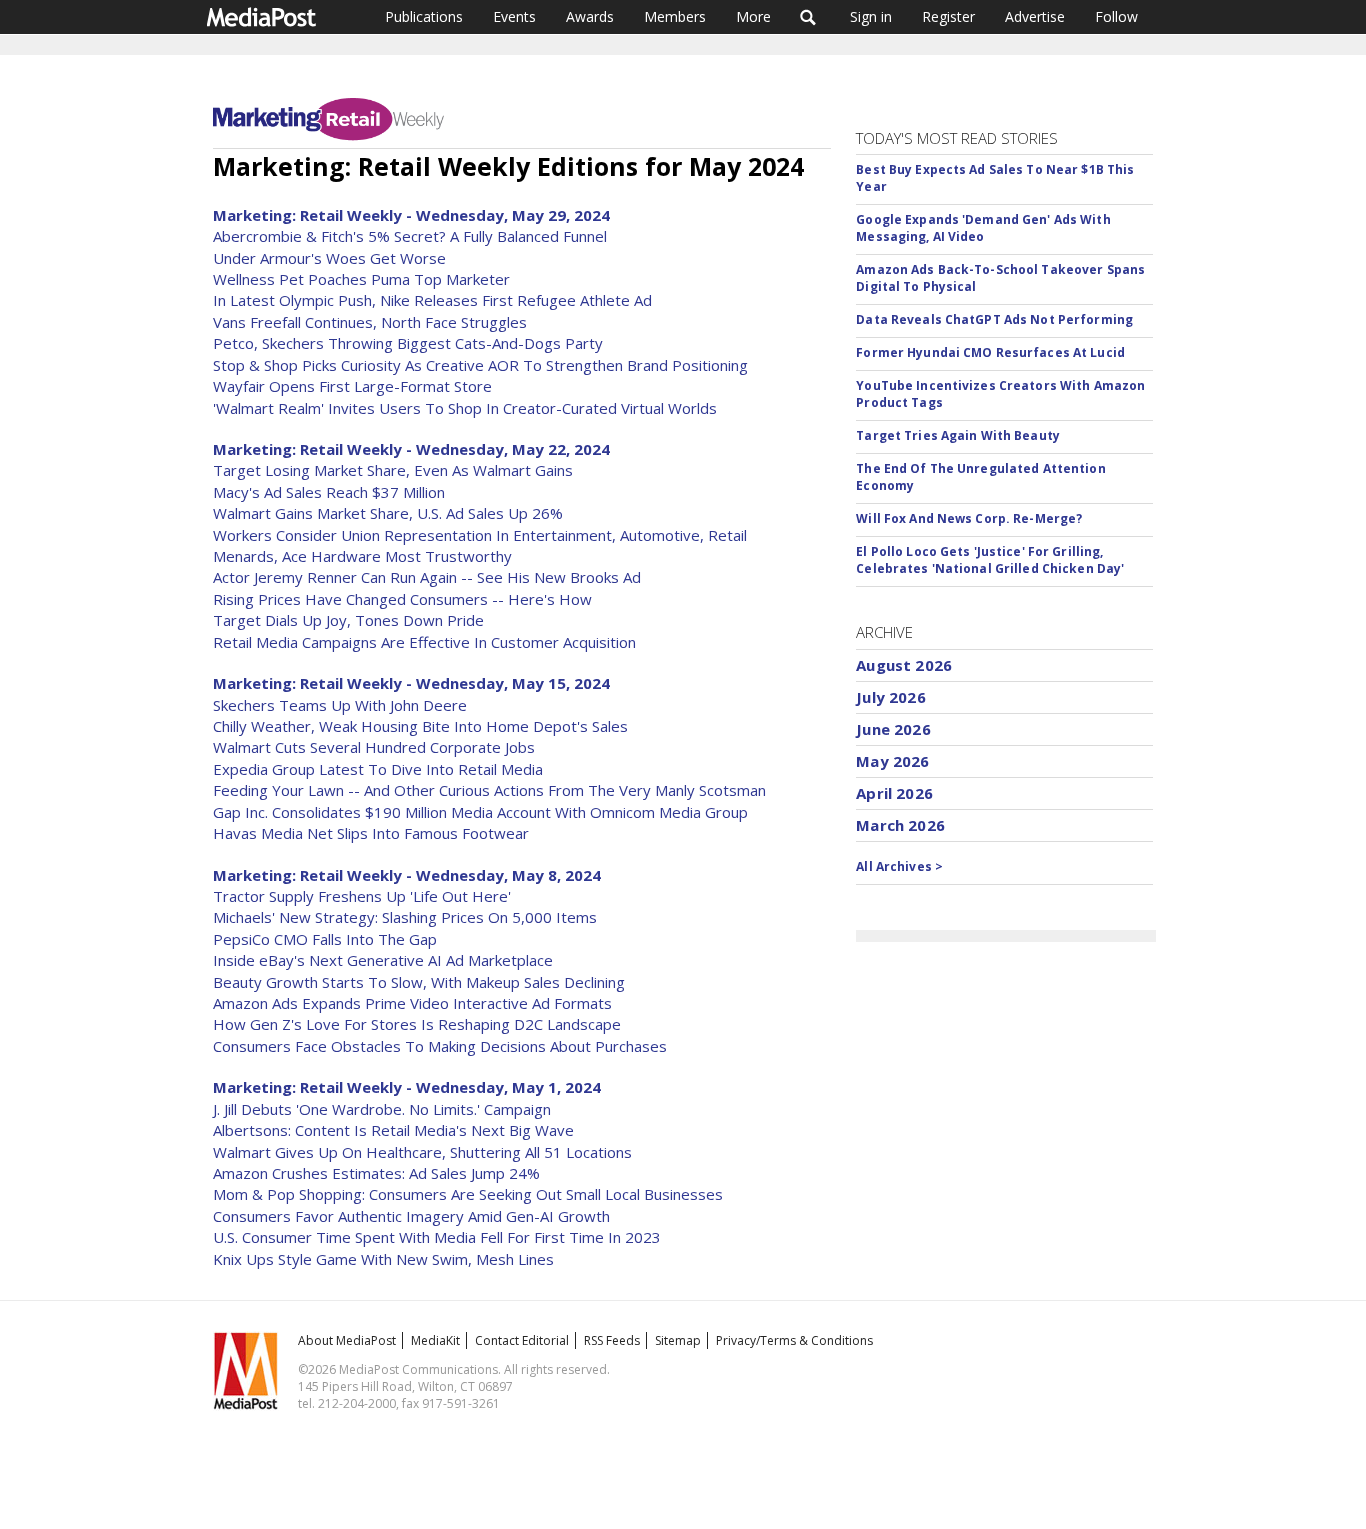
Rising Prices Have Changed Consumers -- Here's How (402, 599)
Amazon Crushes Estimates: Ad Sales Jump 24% (376, 1173)
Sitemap (678, 1340)
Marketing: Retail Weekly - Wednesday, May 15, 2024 (411, 683)
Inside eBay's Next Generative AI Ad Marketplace (383, 960)
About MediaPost (347, 1340)
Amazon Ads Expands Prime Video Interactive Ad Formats (412, 1003)
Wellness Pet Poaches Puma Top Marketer (361, 279)
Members (675, 16)
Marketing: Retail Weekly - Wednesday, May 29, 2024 (411, 215)
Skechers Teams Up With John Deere (340, 705)
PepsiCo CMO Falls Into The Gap (325, 939)
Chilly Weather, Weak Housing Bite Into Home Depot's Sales (420, 726)
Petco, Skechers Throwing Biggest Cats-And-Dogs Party (408, 343)
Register (948, 16)
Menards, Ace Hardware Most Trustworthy (362, 556)
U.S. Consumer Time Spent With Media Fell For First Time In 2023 (437, 1237)
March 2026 (900, 825)
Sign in (871, 16)
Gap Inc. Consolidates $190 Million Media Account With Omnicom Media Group (480, 812)
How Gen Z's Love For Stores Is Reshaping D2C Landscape (417, 1024)
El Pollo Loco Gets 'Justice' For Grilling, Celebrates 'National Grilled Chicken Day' (990, 560)
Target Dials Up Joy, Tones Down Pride (348, 620)
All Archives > (899, 866)
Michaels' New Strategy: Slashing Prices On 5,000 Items (405, 917)
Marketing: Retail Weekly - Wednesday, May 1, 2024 (407, 1087)
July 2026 (890, 697)
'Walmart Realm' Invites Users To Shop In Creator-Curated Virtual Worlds (465, 408)
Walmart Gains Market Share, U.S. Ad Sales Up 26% (388, 513)
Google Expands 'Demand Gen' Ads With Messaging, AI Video (983, 228)
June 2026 (893, 729)
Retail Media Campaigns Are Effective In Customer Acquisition (424, 642)
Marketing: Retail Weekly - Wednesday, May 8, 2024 (407, 875)
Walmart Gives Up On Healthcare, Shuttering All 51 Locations (422, 1152)
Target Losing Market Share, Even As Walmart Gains (393, 470)
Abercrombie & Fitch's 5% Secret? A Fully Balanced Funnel (410, 236)
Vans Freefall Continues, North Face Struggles (370, 322)
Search (808, 17)
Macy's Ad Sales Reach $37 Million (329, 492)
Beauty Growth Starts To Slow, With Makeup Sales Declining (419, 982)
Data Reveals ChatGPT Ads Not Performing (994, 319)
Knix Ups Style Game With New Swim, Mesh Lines (383, 1259)
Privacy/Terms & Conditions (794, 1340)
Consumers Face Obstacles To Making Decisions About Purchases (440, 1046)
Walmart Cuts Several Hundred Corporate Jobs (374, 747)
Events (514, 16)
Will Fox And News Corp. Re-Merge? (969, 518)
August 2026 (904, 665)
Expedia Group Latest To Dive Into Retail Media (378, 769)
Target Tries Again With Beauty (958, 435)
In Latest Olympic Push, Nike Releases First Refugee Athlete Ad (432, 300)
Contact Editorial (522, 1340)
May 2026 (892, 761)
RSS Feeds (612, 1340)
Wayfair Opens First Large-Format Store (352, 386)
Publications (424, 16)
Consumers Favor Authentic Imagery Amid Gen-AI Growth (411, 1216)
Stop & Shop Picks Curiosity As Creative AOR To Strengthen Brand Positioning (480, 365)
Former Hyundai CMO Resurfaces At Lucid (990, 352)
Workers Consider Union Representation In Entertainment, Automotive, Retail (480, 535)
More (753, 16)
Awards (590, 16)
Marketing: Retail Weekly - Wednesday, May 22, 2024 (411, 449)
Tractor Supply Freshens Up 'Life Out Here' (362, 896)
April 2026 (894, 793)
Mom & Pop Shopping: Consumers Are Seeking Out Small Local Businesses (468, 1194)
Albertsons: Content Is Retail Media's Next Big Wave (393, 1130)
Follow (1116, 16)
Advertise (1035, 16)
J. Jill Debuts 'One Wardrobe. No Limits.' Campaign (382, 1109)
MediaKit (435, 1340)
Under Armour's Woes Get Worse (329, 258)
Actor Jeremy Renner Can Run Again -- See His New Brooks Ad (427, 577)
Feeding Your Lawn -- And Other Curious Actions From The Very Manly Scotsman (489, 790)
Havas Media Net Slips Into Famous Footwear (371, 833)
